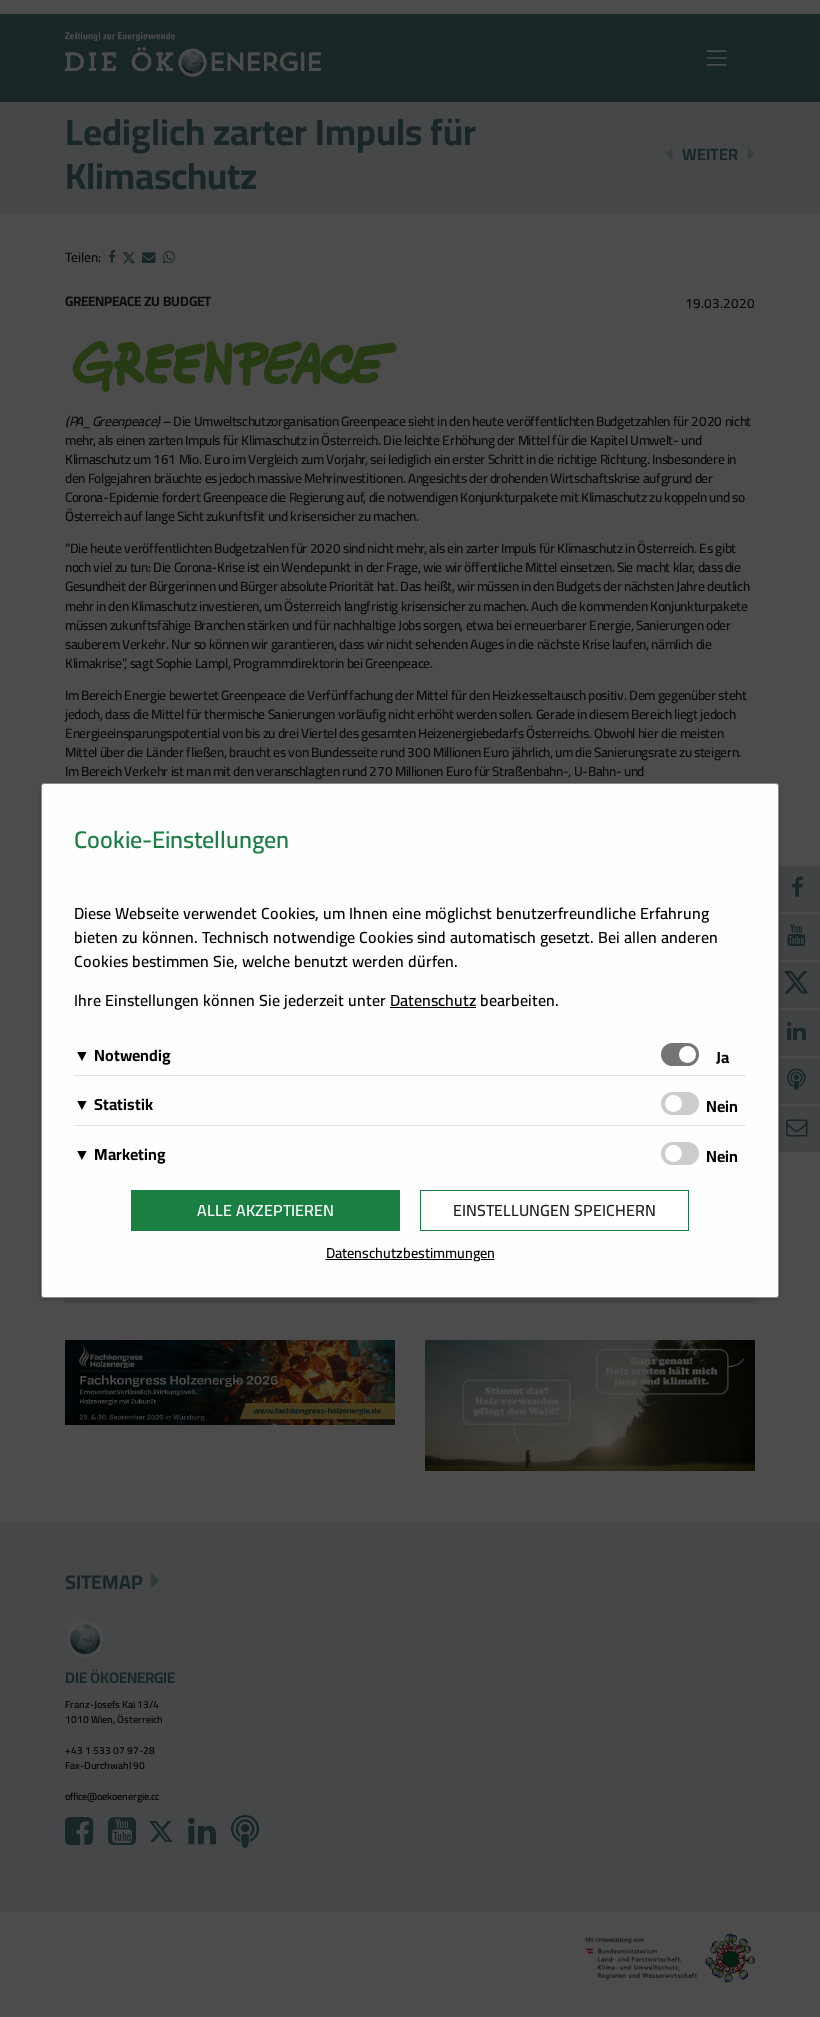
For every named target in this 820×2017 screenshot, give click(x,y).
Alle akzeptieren (265, 1210)
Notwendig (132, 1055)
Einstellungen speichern (554, 1210)
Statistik (123, 1104)
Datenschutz (433, 1000)
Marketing (130, 1154)
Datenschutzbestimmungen (410, 1252)
